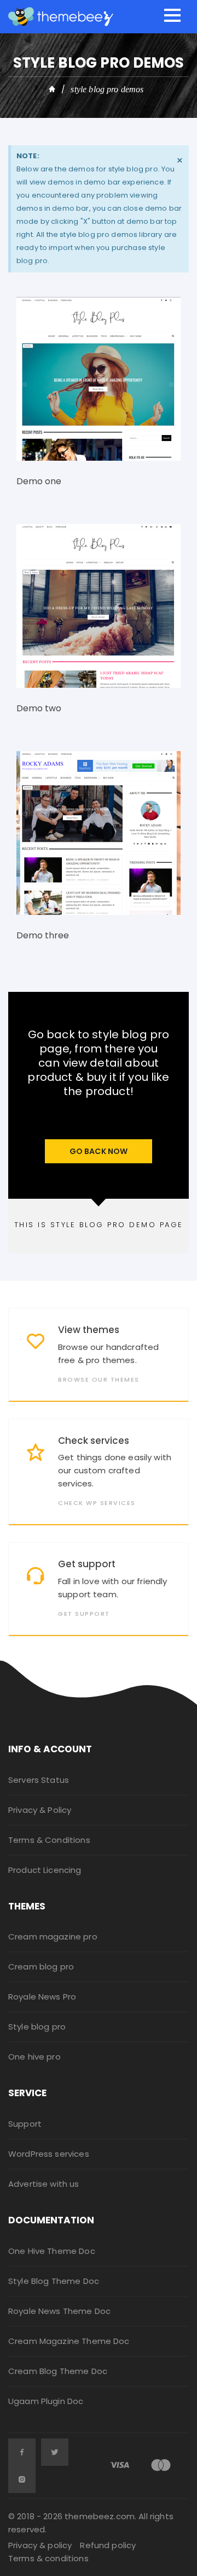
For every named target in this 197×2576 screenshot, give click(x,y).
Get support (87, 1564)
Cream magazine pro (53, 1937)
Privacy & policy (40, 2545)
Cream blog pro (41, 1967)
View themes (89, 1330)
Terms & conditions (48, 2558)
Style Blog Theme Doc (54, 2281)
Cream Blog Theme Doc (58, 2371)
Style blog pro (37, 2027)
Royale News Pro (42, 1997)
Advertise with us (44, 2184)
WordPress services (49, 2154)
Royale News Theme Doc (59, 2311)
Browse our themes (99, 1380)
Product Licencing (45, 1870)
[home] (52, 90)
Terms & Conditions (49, 1840)
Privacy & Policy (40, 1810)
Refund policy (108, 2545)
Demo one (39, 481)
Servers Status (39, 1780)
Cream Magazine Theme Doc (69, 2341)
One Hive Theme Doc (52, 2251)
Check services (94, 1441)
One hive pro (34, 2057)
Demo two (39, 708)
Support (25, 2124)
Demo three (43, 935)
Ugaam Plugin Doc (46, 2401)
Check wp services (97, 1503)
